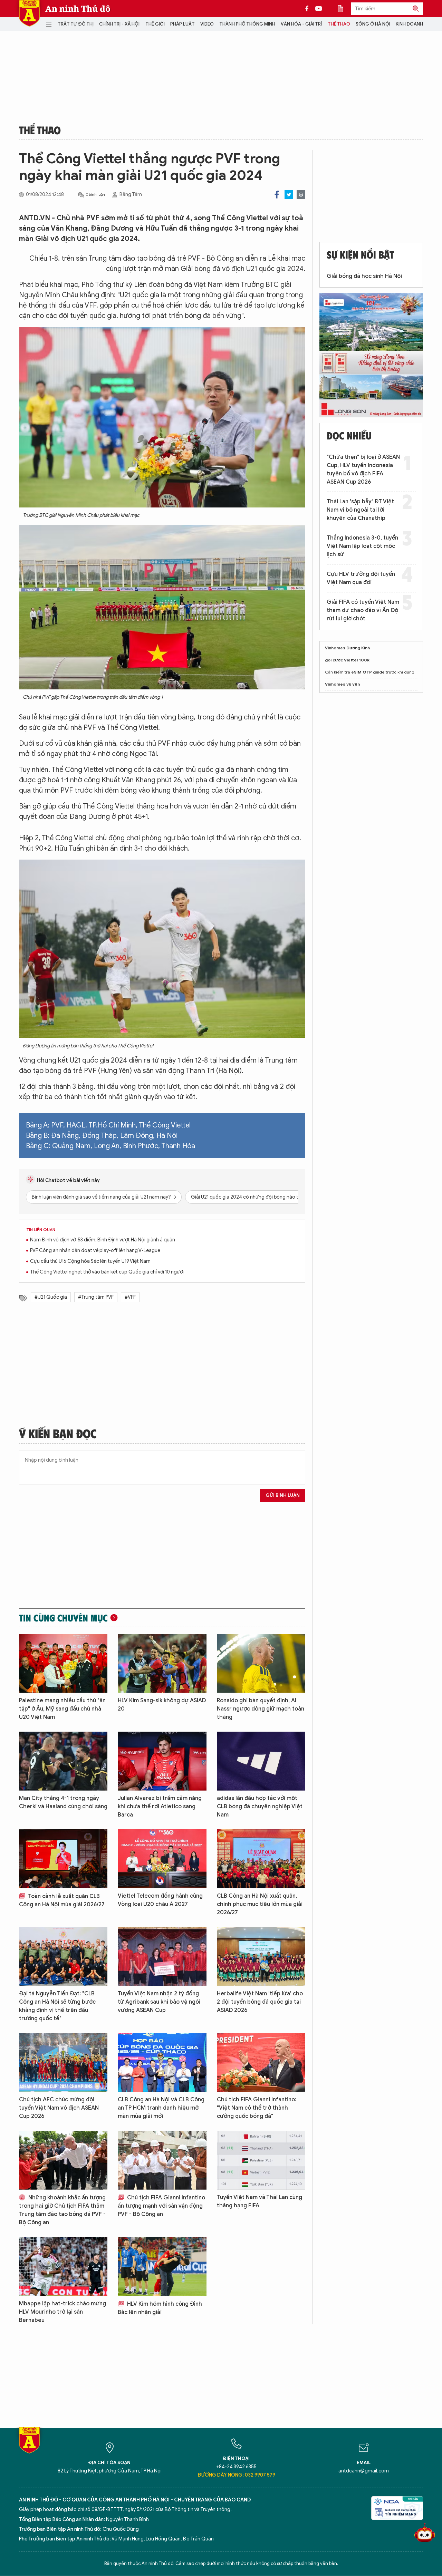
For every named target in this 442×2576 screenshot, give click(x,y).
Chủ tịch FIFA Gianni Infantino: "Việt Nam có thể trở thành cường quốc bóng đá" (257, 2108)
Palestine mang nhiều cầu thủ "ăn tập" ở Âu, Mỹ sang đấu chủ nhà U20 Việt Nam (62, 1709)
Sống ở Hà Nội (373, 24)
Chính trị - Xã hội (119, 24)
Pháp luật (182, 24)
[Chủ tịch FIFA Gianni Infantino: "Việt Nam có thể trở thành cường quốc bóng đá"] (261, 2062)
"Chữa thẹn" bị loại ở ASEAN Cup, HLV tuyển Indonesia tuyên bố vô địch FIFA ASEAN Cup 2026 (363, 469)
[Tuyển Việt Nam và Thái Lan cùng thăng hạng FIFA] (261, 2160)
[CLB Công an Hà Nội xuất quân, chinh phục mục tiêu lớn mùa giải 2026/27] (261, 1859)
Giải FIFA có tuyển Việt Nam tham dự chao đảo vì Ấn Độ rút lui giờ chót (363, 610)
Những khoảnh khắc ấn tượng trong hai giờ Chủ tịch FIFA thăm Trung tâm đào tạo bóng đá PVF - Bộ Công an (62, 2210)
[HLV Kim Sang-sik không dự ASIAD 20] (162, 1663)
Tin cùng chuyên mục (63, 1618)
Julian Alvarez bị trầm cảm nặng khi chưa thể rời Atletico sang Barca (160, 1807)
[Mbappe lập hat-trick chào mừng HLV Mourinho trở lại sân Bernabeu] (63, 2267)
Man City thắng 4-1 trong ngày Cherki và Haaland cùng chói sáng (63, 1802)
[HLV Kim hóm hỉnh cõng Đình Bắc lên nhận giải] (162, 2267)
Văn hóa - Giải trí (301, 24)
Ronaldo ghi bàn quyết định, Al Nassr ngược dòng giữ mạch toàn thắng (261, 1709)
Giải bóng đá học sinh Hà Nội (364, 276)
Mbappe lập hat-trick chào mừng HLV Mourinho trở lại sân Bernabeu (63, 2312)
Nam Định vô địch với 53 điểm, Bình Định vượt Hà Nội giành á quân (103, 1240)
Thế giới (155, 24)
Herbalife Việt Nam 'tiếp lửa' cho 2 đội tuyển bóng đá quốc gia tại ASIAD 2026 (260, 2002)
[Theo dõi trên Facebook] (309, 9)
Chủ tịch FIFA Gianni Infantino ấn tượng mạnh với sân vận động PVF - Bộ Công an (161, 2206)
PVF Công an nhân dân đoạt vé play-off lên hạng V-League (95, 1251)
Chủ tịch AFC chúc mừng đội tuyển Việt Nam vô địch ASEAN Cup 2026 (59, 2108)
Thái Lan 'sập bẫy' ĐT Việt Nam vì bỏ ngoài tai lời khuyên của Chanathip (360, 510)
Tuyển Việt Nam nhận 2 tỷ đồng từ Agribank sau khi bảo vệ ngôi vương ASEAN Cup (159, 2002)
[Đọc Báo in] (344, 9)
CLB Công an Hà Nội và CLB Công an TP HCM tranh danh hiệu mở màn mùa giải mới (161, 2108)
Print (301, 195)
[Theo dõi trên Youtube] (319, 9)
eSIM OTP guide (368, 672)
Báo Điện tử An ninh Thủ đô (29, 13)
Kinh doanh (409, 24)
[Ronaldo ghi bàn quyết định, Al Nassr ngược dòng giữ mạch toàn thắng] (261, 1663)
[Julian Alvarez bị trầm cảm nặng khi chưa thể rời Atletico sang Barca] (162, 1761)
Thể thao (339, 24)
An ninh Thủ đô (78, 9)
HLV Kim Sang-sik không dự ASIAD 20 (162, 1705)
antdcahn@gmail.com (364, 2471)
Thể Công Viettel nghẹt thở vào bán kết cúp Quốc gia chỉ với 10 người (107, 1272)
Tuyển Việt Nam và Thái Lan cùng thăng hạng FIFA (260, 2201)
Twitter (289, 195)
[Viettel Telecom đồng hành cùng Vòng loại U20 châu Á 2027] (162, 1859)
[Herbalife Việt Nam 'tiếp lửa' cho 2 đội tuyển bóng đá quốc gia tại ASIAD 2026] (261, 1957)
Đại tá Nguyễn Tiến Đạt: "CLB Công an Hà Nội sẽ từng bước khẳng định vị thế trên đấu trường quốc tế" (57, 2006)
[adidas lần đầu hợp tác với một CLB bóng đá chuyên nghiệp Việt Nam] (261, 1761)
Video (207, 24)
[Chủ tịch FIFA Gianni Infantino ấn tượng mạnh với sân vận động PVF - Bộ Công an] (162, 2160)
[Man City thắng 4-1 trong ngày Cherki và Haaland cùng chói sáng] (63, 1761)
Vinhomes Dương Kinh (347, 648)
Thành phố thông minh (247, 24)
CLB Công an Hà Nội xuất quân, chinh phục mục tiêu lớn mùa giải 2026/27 (260, 1904)
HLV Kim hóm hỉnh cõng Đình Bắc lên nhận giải (160, 2308)
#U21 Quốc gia (51, 1297)
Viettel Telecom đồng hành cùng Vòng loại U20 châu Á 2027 (160, 1900)
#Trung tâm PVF (96, 1297)
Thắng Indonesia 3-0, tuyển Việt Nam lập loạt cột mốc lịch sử (362, 546)
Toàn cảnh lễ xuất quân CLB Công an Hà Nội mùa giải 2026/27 (62, 1900)
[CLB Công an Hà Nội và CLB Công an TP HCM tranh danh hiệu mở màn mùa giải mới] (162, 2062)
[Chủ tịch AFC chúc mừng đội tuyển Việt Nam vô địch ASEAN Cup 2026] (63, 2062)
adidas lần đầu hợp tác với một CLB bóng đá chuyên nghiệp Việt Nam (260, 1807)
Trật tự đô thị (76, 24)
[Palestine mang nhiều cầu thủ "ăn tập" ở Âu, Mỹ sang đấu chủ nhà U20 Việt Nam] (63, 1663)
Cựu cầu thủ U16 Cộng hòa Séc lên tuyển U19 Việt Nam (90, 1261)
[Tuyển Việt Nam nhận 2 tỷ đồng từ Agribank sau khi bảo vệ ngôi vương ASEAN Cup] (162, 1957)
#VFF (130, 1297)
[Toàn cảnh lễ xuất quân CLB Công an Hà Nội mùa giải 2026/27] (63, 1859)
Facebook (277, 195)
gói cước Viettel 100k (347, 660)
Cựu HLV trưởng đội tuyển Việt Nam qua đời (361, 578)
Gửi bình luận (283, 1495)
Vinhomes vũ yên (342, 684)
